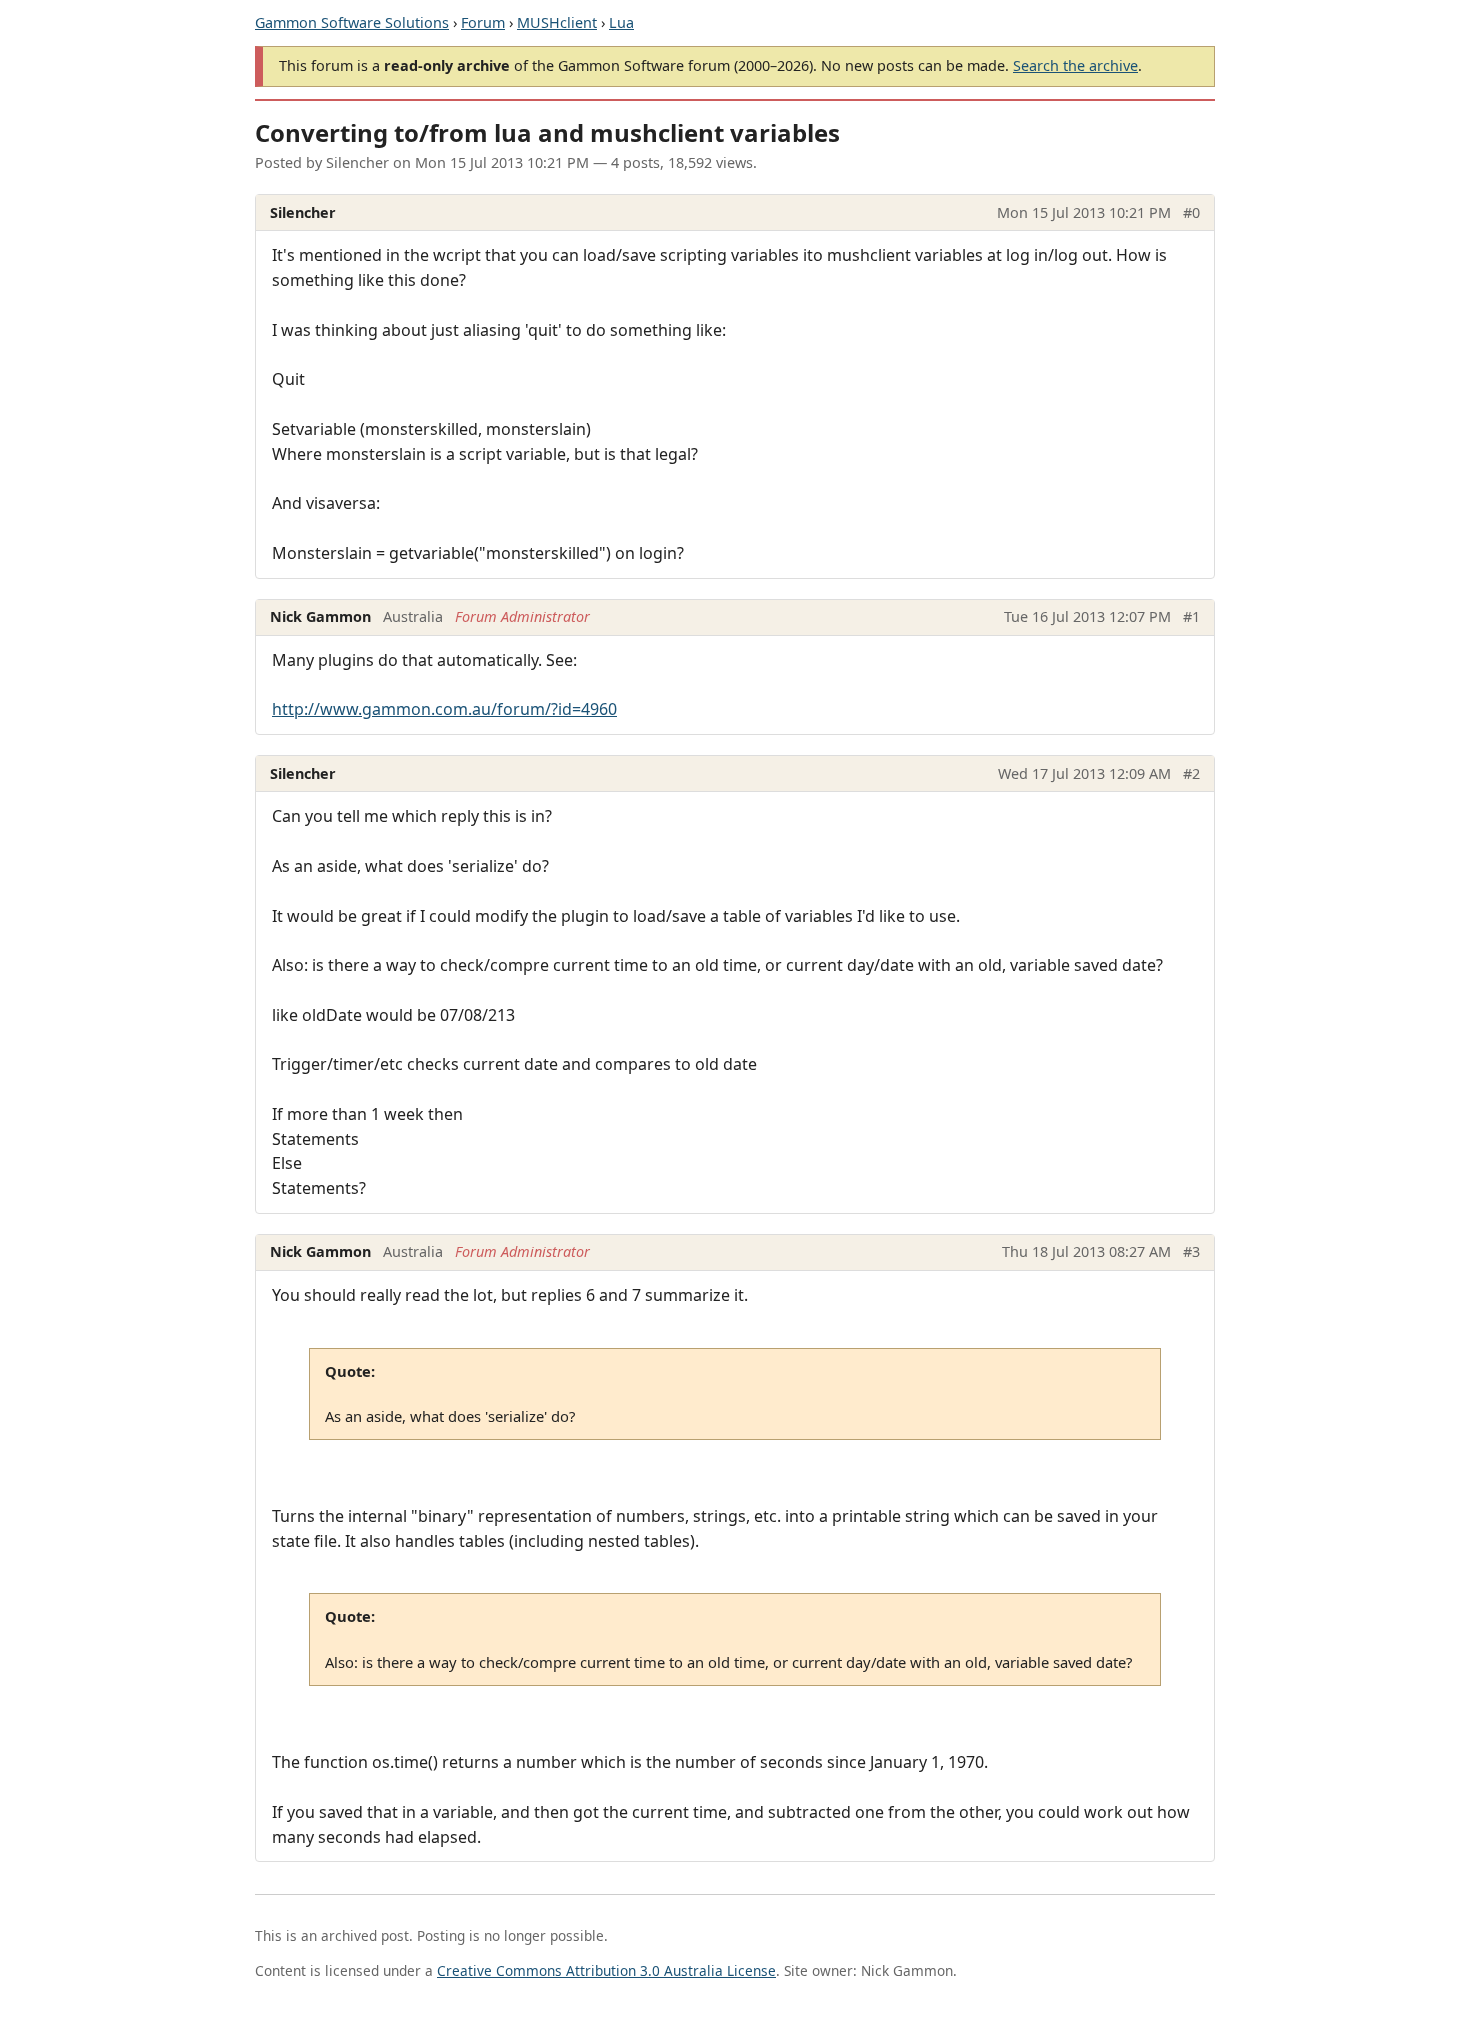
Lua (621, 22)
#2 (1191, 773)
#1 (1191, 616)
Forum (483, 22)
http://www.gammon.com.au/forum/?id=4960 (444, 709)
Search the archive (1075, 65)
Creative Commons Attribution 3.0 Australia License (606, 1970)
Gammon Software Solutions (352, 22)
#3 (1191, 1251)
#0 (1191, 212)
